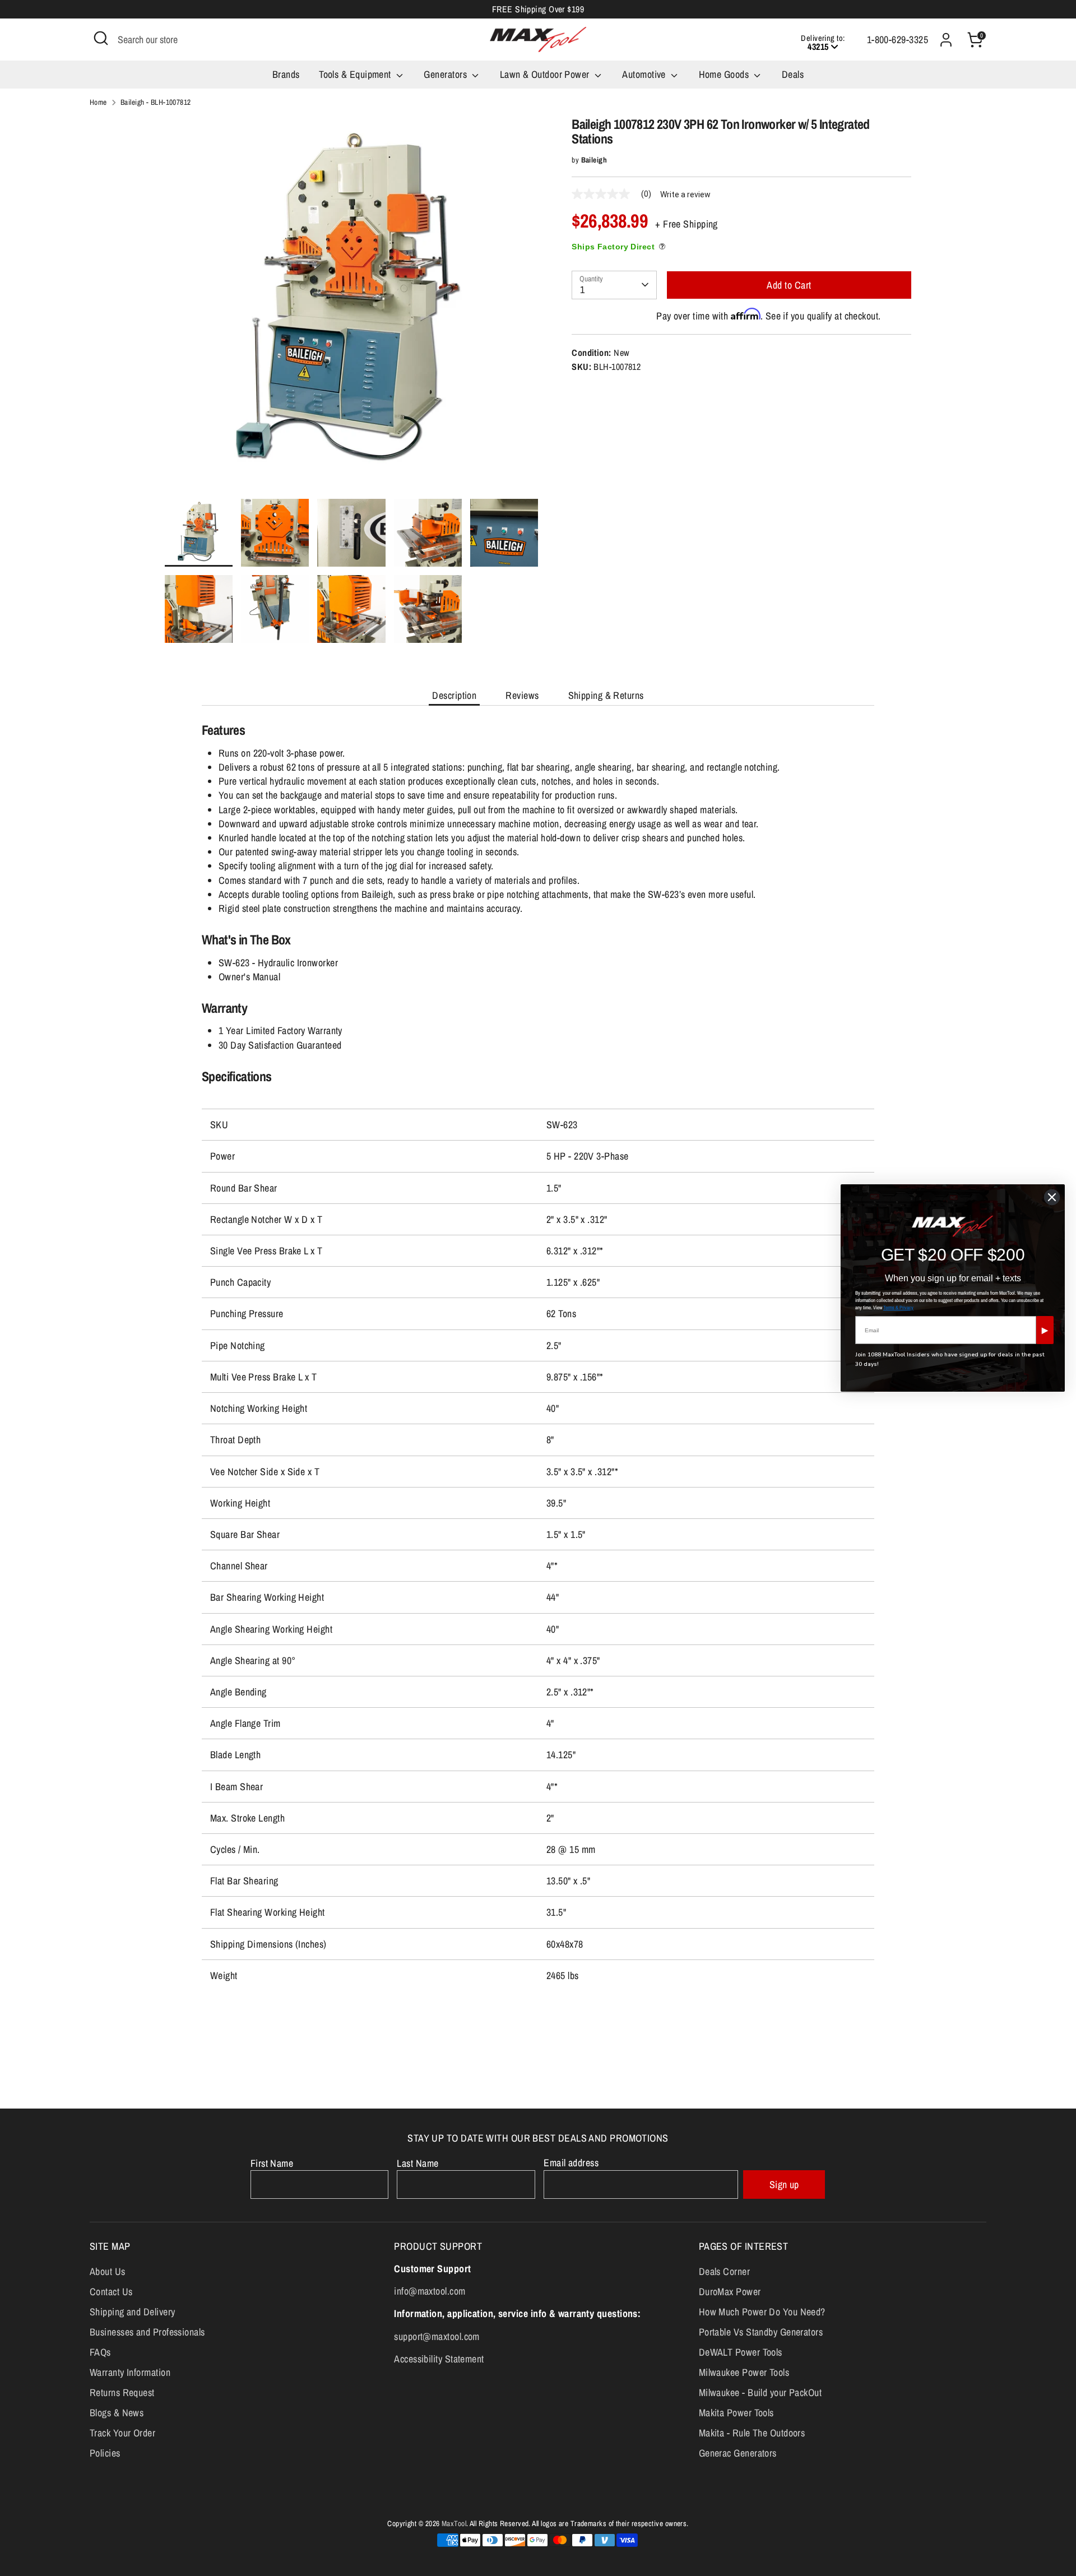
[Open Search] (101, 38)
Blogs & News (117, 2413)
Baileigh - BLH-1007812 (156, 102)
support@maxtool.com (437, 2336)
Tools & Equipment (356, 74)
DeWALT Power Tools (741, 2352)
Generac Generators (738, 2453)
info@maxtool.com (430, 2291)
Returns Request (122, 2392)
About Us (108, 2271)
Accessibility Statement (439, 2359)
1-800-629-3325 (898, 40)
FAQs (100, 2352)
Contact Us (111, 2292)
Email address (571, 2163)
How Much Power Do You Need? (762, 2312)
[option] (352, 308)
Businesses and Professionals (147, 2332)
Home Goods (725, 74)
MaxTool (454, 2523)
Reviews (522, 695)
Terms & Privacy (898, 1308)
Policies (105, 2453)
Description (454, 695)
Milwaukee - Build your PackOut (760, 2392)
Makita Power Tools (736, 2413)
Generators (446, 74)
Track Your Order (122, 2433)
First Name (272, 2163)
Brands (286, 74)
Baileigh (594, 160)
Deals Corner (724, 2271)
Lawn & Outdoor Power (546, 74)
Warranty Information (130, 2372)
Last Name (418, 2163)
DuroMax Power (730, 2292)
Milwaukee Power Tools (744, 2372)
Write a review (685, 194)
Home (98, 102)
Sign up (784, 2184)
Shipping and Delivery (132, 2312)
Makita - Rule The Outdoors (752, 2433)
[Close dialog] (1052, 1197)
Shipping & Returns (606, 695)
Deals (793, 74)
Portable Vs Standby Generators (761, 2332)
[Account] (946, 40)
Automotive (645, 74)
